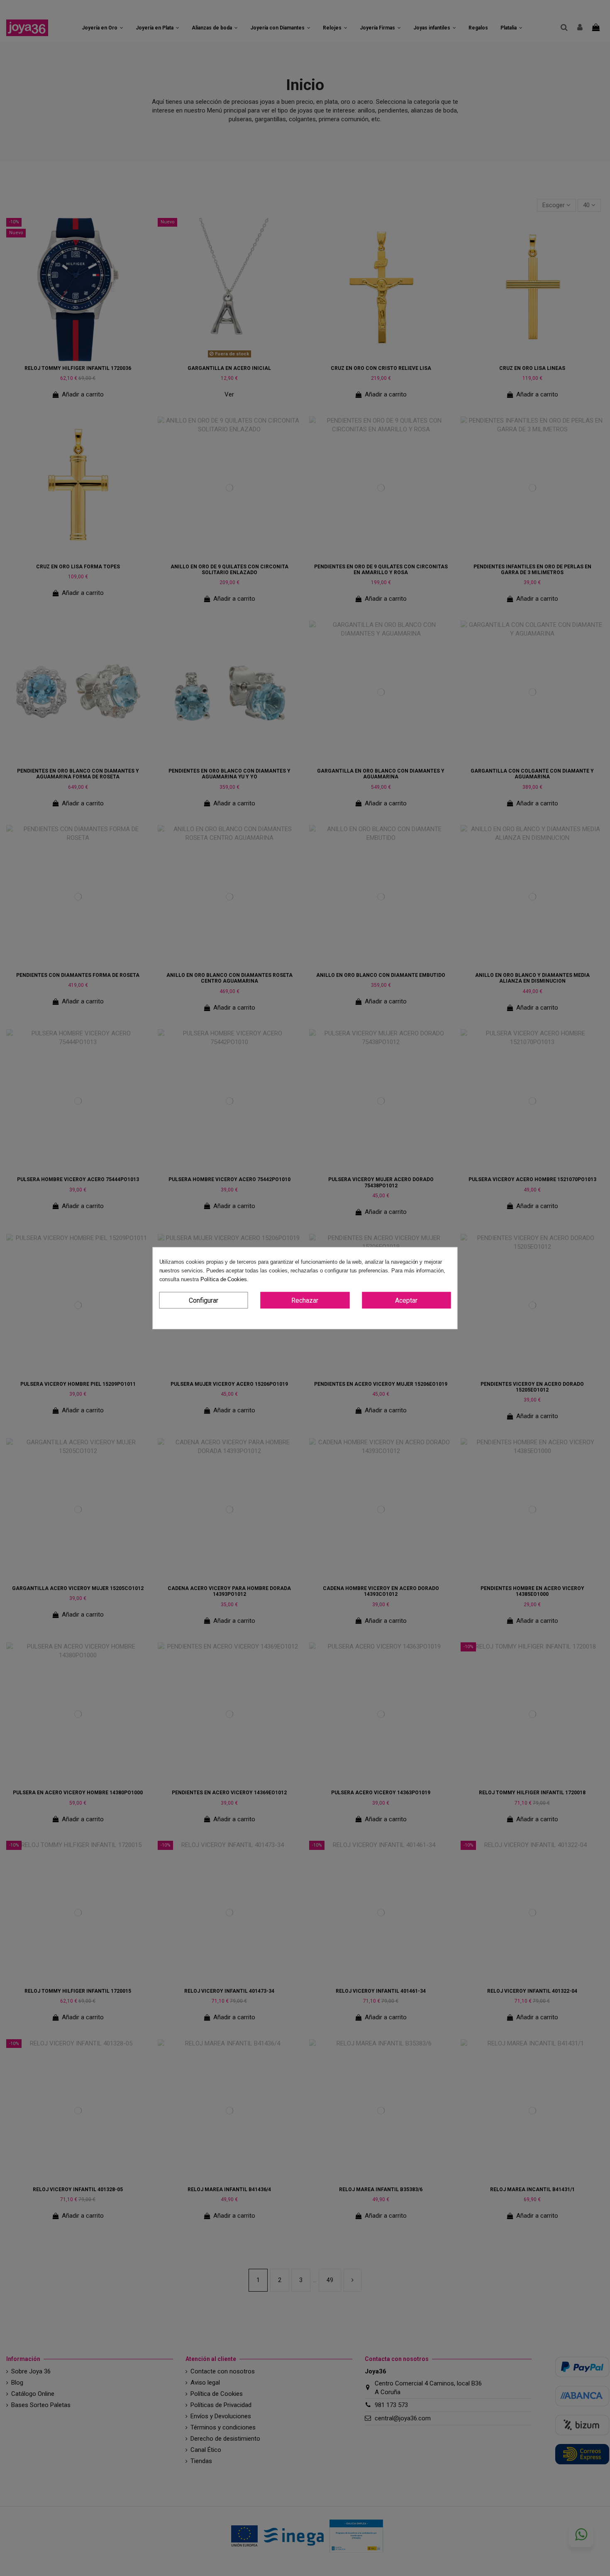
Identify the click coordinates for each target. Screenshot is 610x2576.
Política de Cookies (224, 1279)
